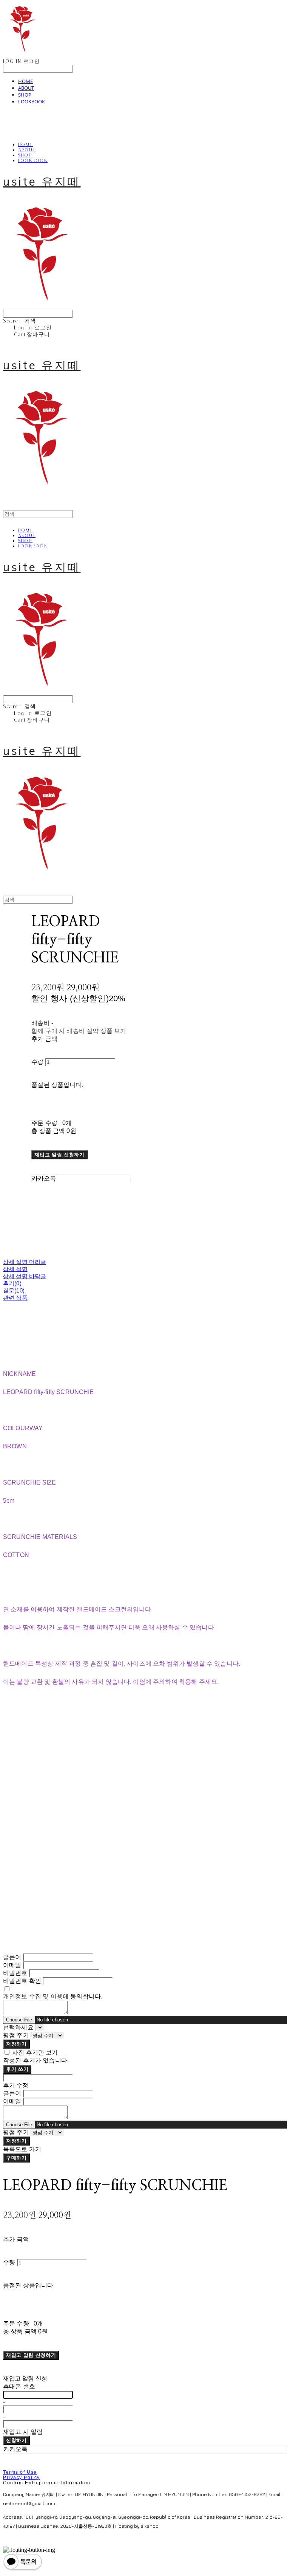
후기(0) (12, 1283)
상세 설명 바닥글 (25, 1276)
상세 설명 (15, 1269)
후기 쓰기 (17, 2069)
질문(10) (14, 1290)
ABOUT (26, 88)
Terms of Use (20, 2472)
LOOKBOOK (32, 101)
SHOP (25, 95)
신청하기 (16, 2440)
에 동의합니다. (53, 1996)
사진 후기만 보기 (35, 2053)
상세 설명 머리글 (25, 1262)
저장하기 (16, 2044)
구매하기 (16, 2158)
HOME (25, 81)
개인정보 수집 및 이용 (33, 1996)
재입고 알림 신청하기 (59, 1155)
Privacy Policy (22, 2478)
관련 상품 (15, 1298)
